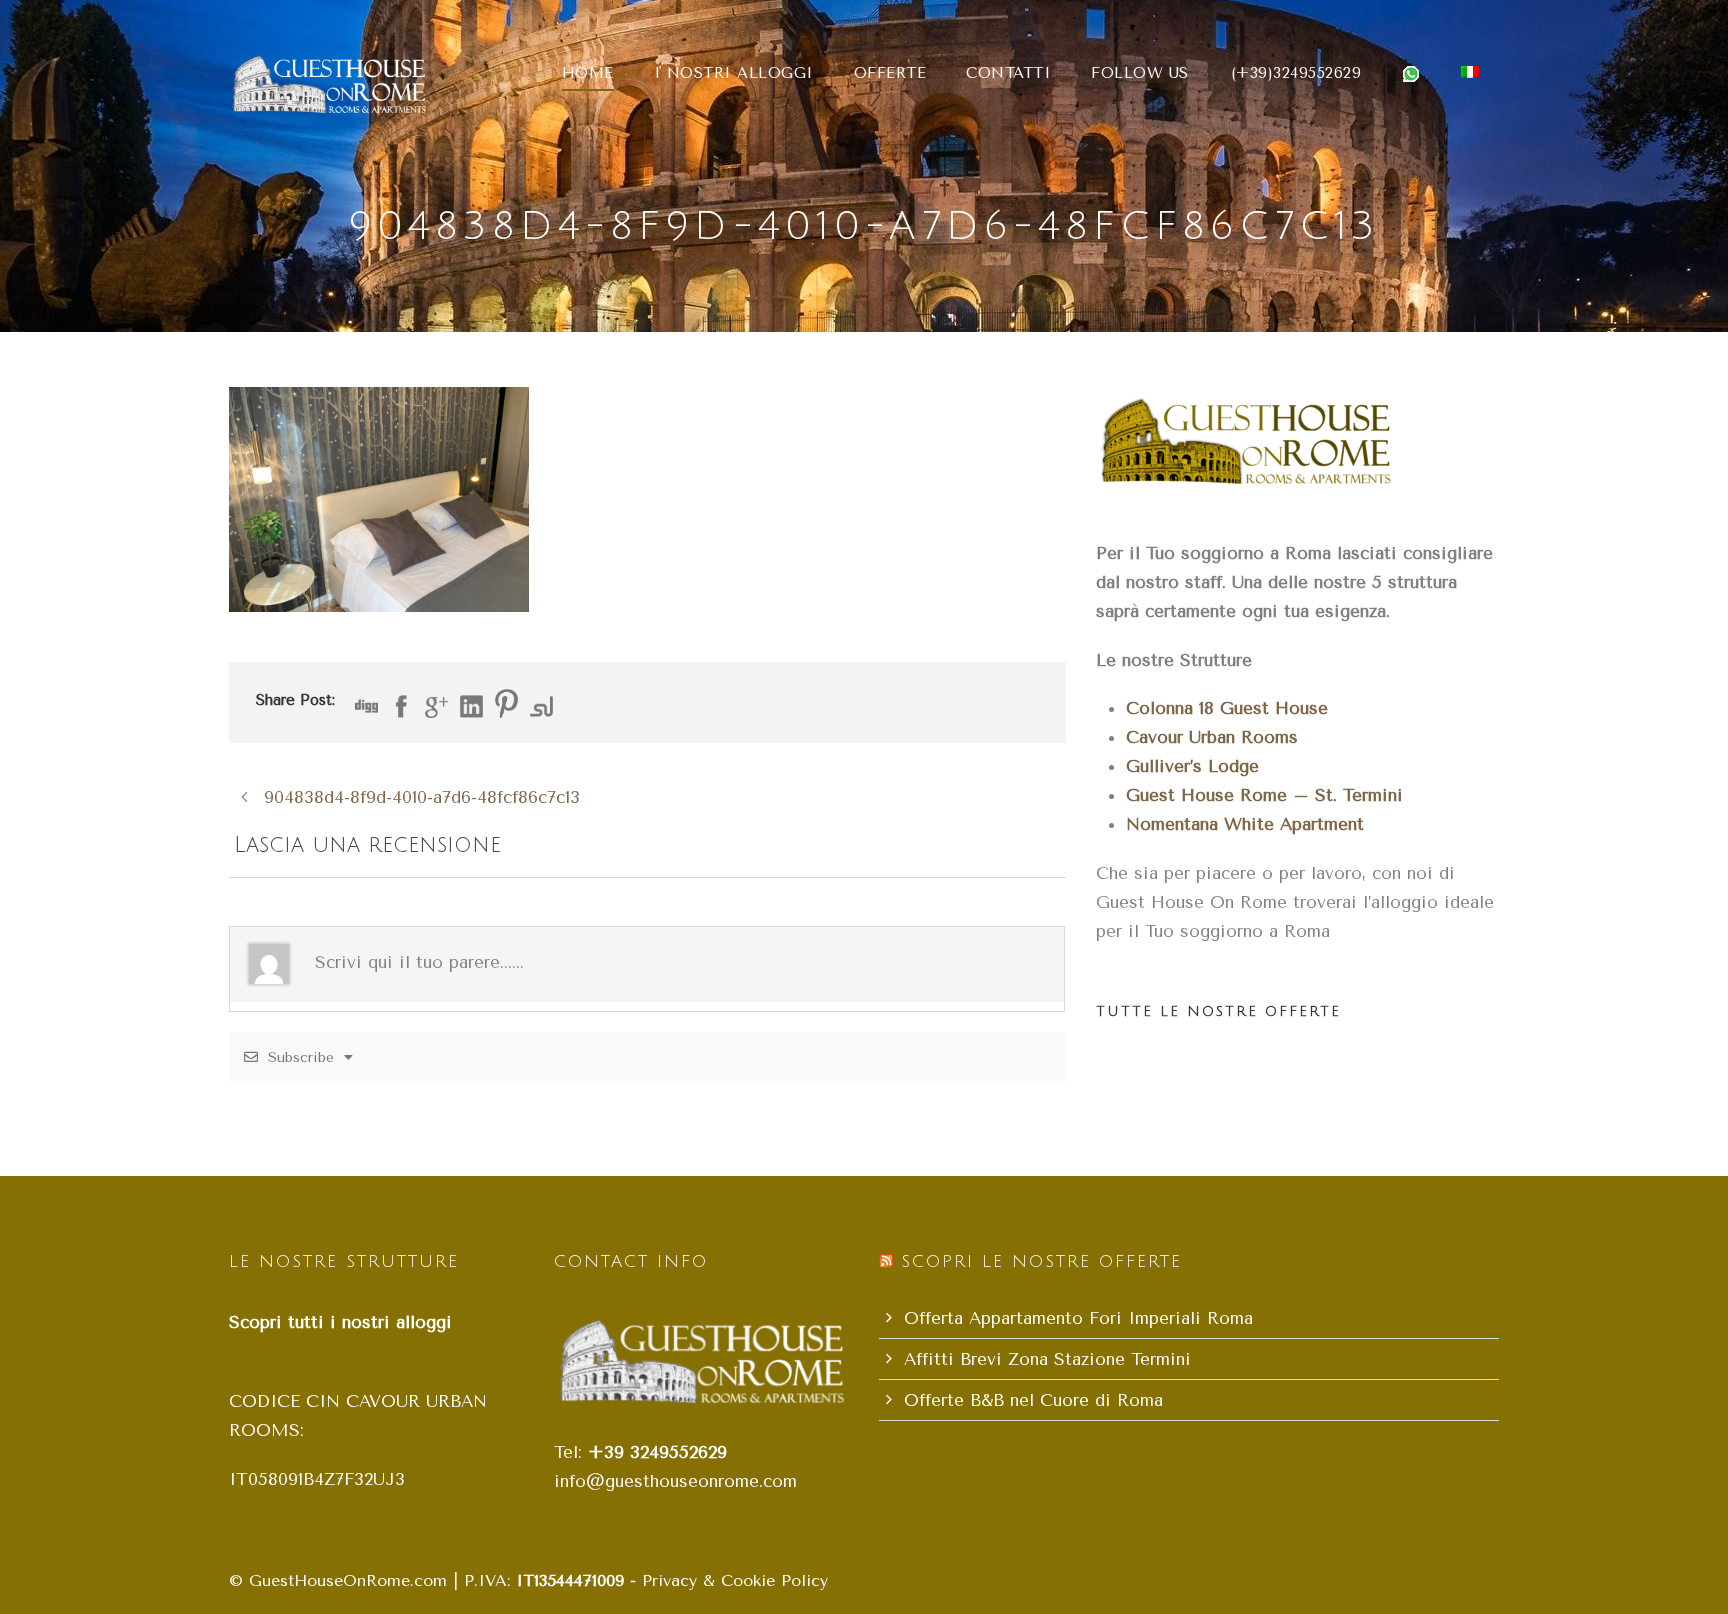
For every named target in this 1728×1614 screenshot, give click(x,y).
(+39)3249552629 (1296, 73)
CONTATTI (1008, 73)
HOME (588, 73)
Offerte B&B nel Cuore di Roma (1033, 1400)
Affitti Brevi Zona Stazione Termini (1047, 1359)
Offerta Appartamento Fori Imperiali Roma (1078, 1318)
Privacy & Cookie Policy (735, 1580)
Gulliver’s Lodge (1192, 766)
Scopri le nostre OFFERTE (1041, 1261)
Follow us (1140, 73)
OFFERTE (890, 73)
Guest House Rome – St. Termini (1264, 795)
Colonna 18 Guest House (1227, 708)
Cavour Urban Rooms (1212, 737)
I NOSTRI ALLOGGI (734, 73)
